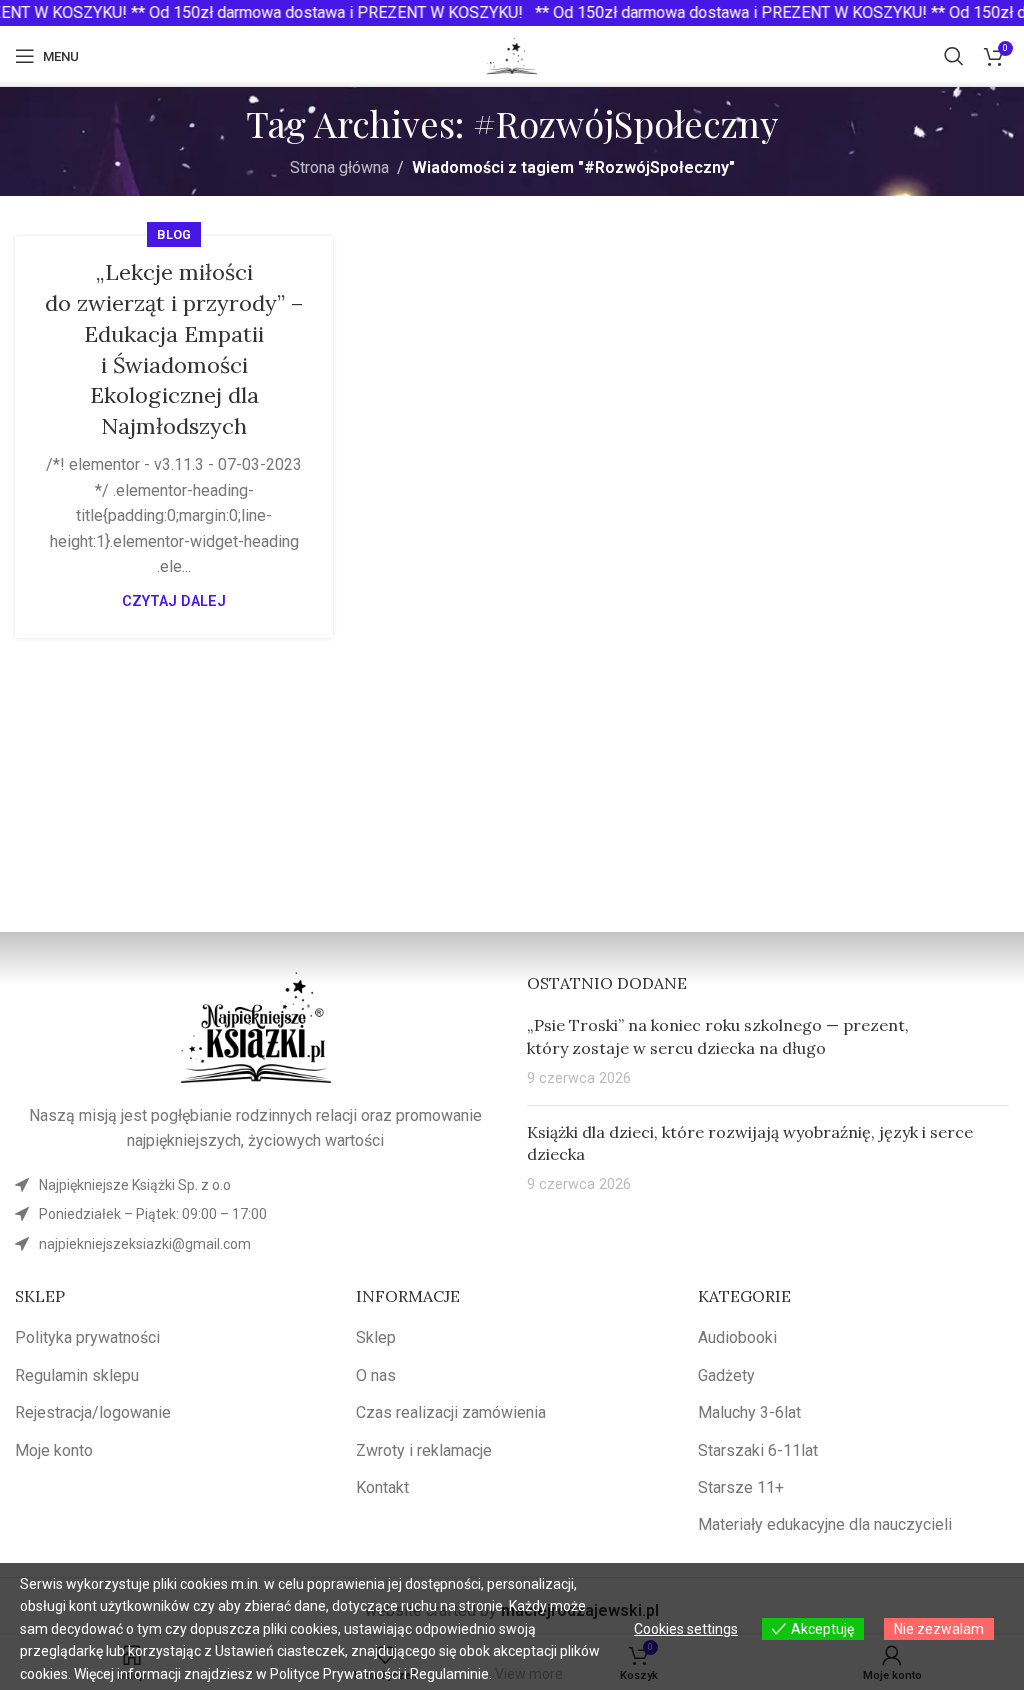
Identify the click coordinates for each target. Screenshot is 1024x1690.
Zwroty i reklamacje (424, 1450)
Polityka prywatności (87, 1337)
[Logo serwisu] (512, 54)
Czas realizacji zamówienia (451, 1412)
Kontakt (382, 1487)
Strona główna (339, 167)
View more (529, 1674)
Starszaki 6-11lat (758, 1450)
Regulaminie (449, 1674)
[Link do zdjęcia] (256, 1026)
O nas (376, 1375)
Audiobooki (737, 1337)
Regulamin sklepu (77, 1375)
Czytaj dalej (174, 601)
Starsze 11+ (741, 1487)
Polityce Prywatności (335, 1674)
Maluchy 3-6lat (749, 1412)
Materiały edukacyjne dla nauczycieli (825, 1524)
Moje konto (54, 1450)
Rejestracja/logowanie (93, 1412)
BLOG (174, 234)
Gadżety (726, 1375)
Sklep (376, 1337)
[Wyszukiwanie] (954, 56)
